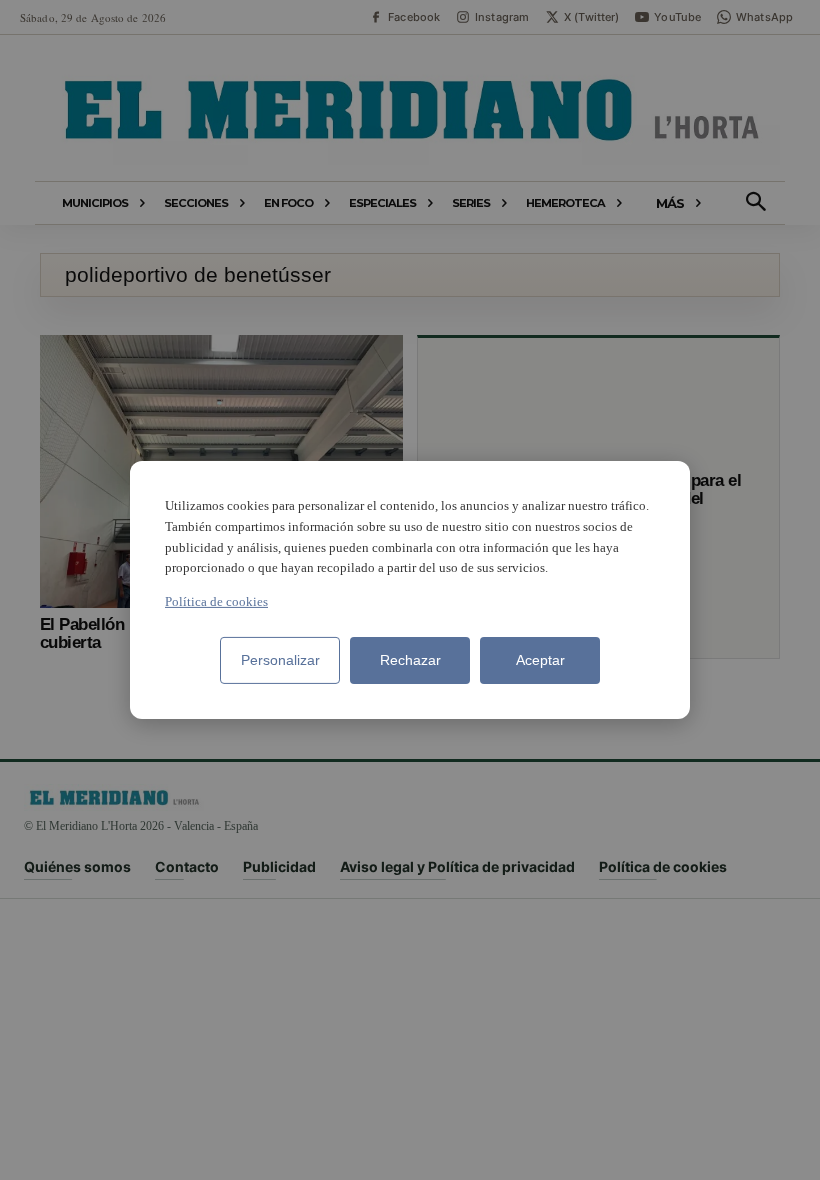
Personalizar (280, 660)
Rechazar (410, 660)
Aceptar (540, 660)
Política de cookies (216, 601)
